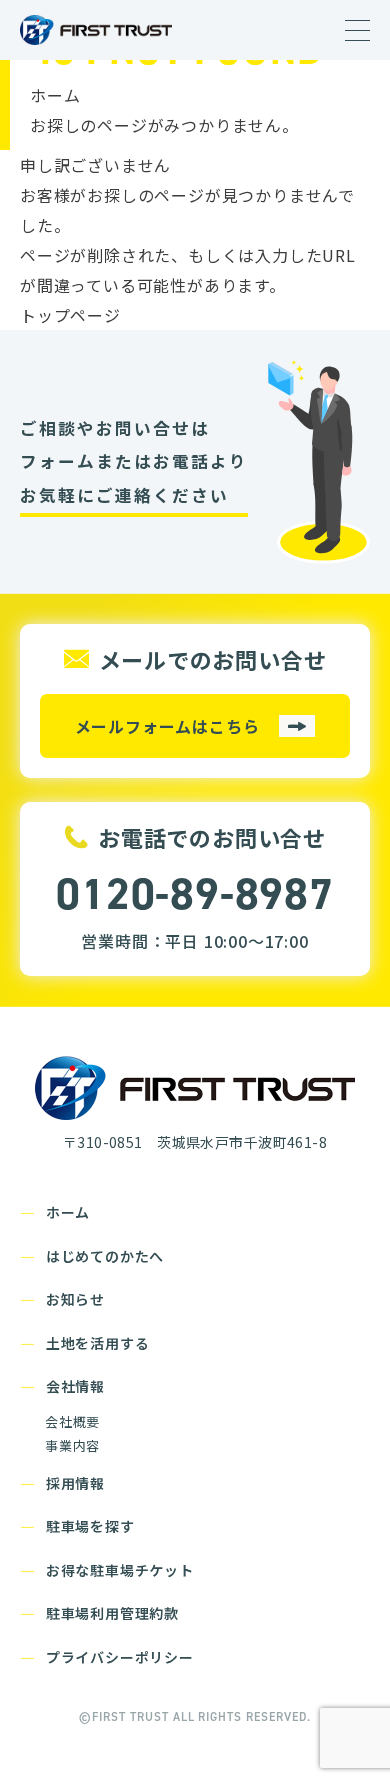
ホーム (55, 95)
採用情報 (75, 1483)
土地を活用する (98, 1343)
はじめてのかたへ (105, 1256)
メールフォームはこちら (167, 726)
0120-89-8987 (195, 894)
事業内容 (72, 1445)
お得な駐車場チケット (120, 1570)
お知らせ (75, 1299)
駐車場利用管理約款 (112, 1613)
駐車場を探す (90, 1526)
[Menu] (357, 31)
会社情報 (75, 1386)
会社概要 (72, 1421)
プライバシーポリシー (120, 1657)
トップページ (70, 315)
